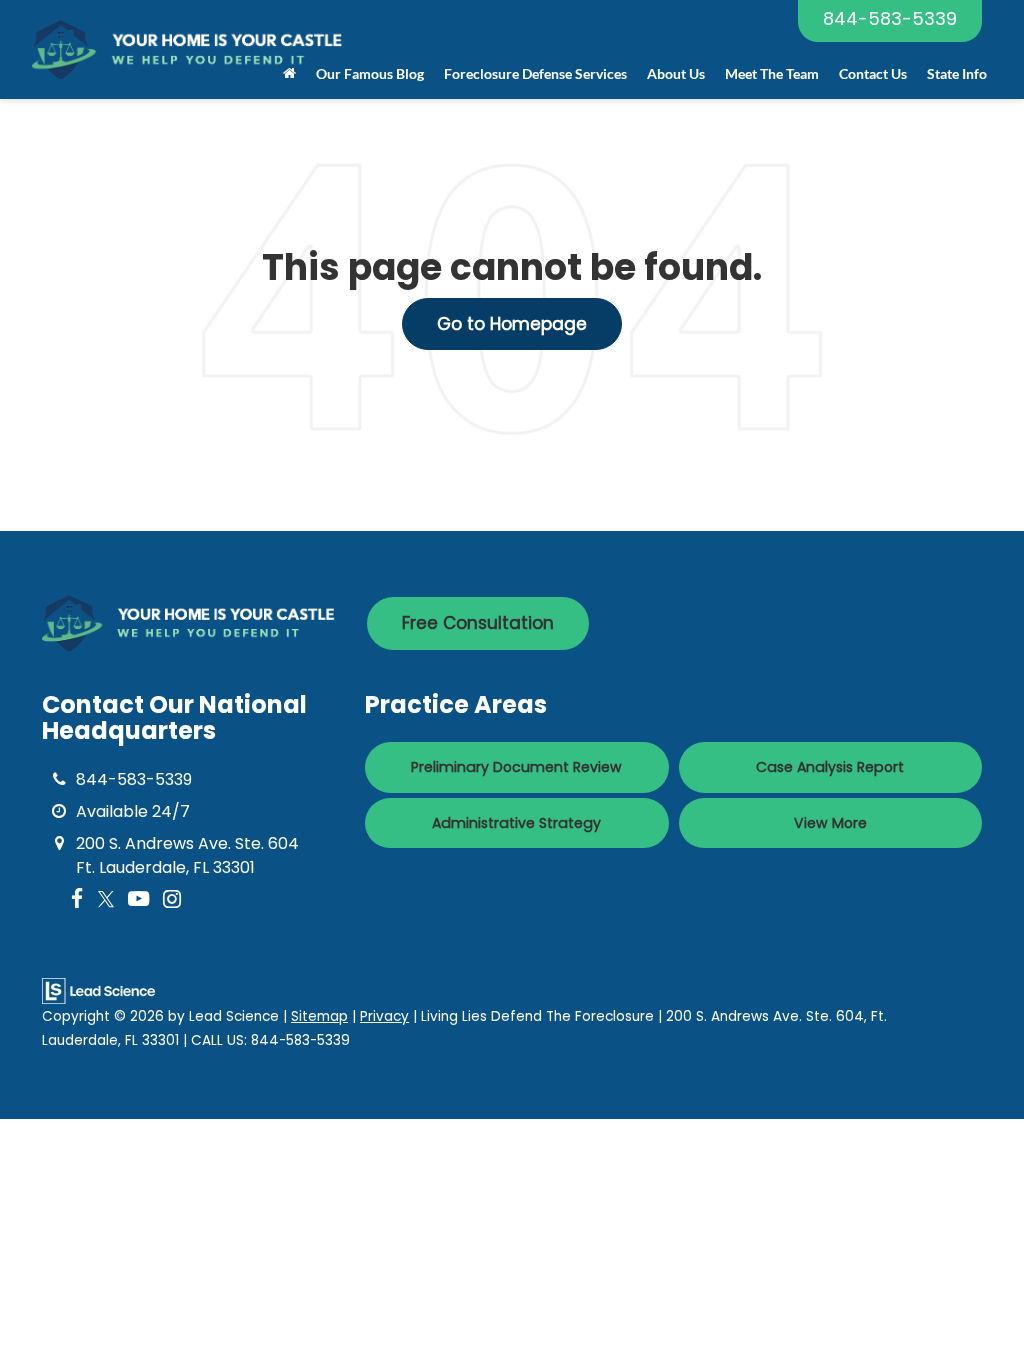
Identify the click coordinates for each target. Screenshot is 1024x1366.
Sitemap (319, 1016)
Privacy (384, 1016)
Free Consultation (478, 623)
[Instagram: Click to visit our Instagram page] (172, 899)
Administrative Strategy (516, 823)
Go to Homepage (512, 324)
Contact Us (873, 73)
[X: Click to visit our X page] (106, 899)
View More (830, 823)
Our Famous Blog (370, 73)
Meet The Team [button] (772, 73)
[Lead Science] (98, 990)
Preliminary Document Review (516, 767)
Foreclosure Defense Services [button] (535, 73)
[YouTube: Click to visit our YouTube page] (138, 899)
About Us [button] (676, 73)
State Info (957, 73)
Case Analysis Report (830, 767)
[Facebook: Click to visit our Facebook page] (77, 899)
